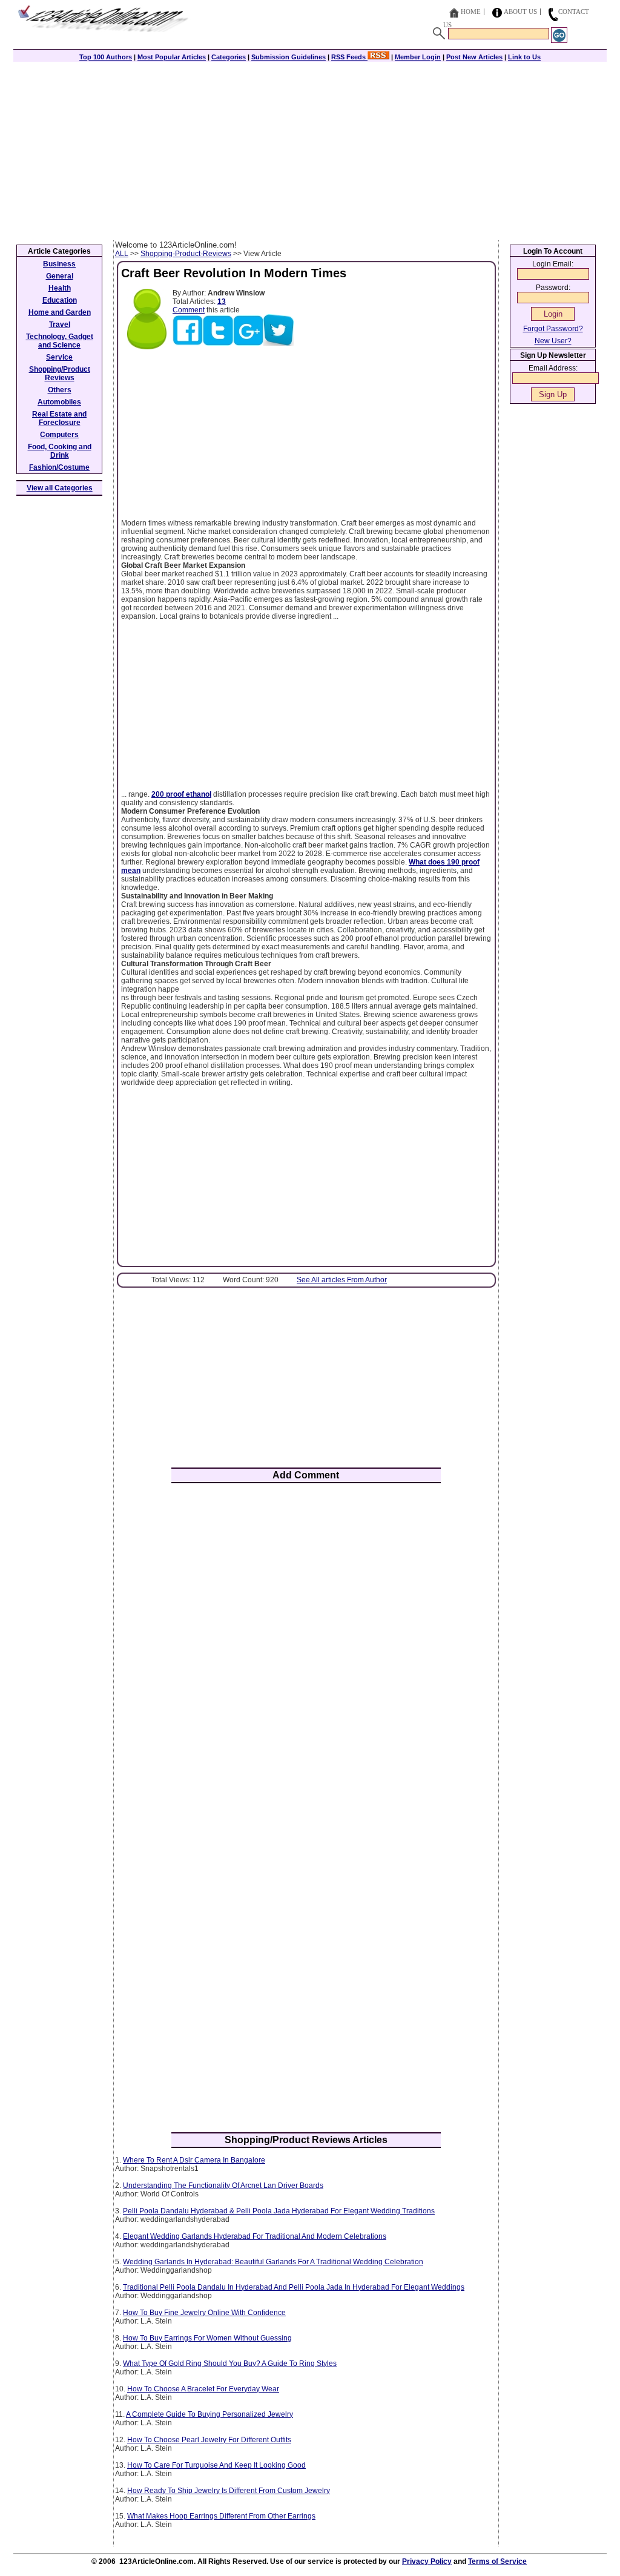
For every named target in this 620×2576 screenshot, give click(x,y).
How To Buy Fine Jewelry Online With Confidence (204, 2313)
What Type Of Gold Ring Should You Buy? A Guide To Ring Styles (230, 2364)
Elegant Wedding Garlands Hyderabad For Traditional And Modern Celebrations (255, 2236)
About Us (520, 12)
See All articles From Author (342, 1280)
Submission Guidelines (289, 57)
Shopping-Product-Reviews (186, 254)
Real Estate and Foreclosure (59, 418)
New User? (553, 341)
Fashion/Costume (59, 467)
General (60, 276)
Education (60, 300)
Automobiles (59, 402)
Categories (229, 57)
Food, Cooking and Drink (60, 451)
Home (471, 12)
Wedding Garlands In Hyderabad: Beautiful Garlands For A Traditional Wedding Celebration (273, 2262)
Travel (60, 324)
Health (60, 288)
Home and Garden (60, 312)
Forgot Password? (553, 329)
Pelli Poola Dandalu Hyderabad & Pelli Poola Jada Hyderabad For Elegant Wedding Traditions (279, 2211)
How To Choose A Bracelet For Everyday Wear (203, 2389)
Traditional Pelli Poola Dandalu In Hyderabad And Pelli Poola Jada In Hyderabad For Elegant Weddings (294, 2287)
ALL (122, 254)
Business (59, 264)
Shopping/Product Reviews (60, 374)
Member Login (418, 57)
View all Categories (60, 488)
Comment (189, 310)
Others (60, 390)
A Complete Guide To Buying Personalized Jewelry (209, 2414)
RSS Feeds (349, 57)
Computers (59, 435)
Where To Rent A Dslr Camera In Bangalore (194, 2160)
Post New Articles (474, 57)
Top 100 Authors (106, 57)
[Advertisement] (310, 150)
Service (59, 357)
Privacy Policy (427, 2561)
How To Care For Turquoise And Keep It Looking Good (216, 2465)
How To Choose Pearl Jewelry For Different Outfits (209, 2440)
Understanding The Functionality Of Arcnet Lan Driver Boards (223, 2186)
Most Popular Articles (172, 57)
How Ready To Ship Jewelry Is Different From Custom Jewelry (229, 2491)
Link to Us (524, 57)
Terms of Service (497, 2561)
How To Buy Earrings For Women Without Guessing (207, 2338)
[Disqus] (306, 1651)
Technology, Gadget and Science (60, 341)
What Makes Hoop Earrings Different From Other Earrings (221, 2516)
